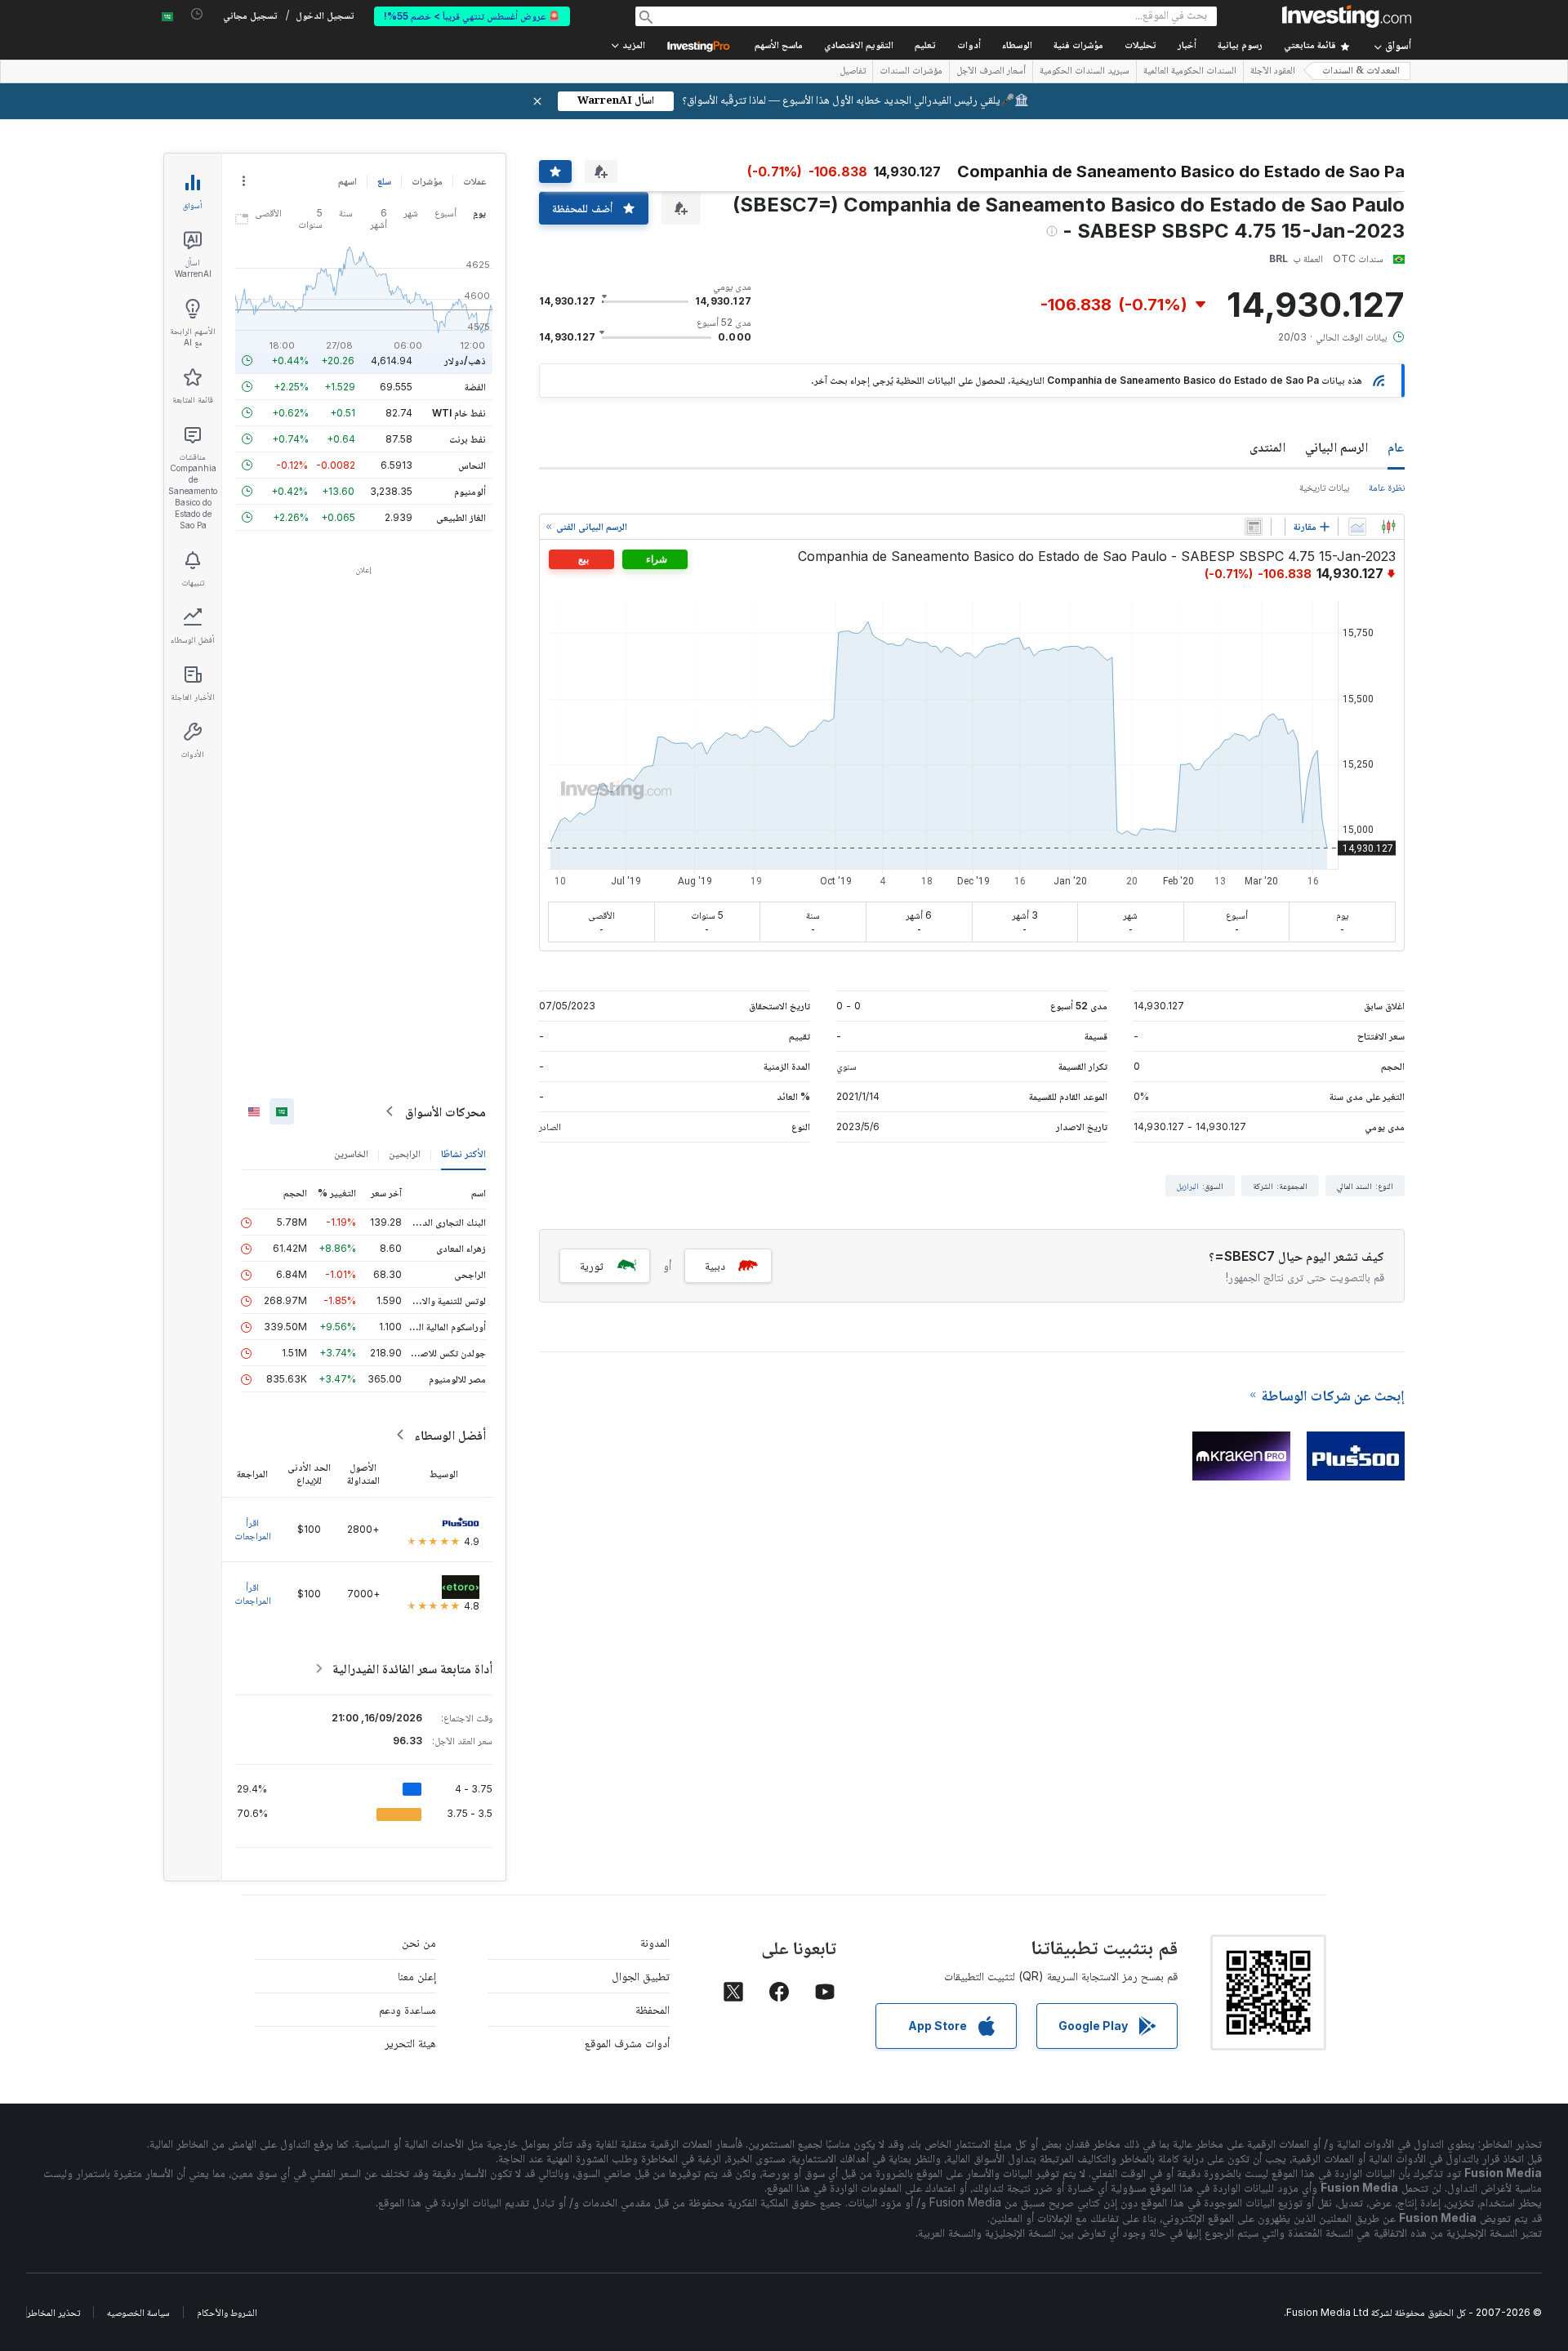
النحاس (472, 465)
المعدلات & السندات (1361, 71)
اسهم (347, 181)
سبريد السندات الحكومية (1085, 72)
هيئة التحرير (410, 2043)
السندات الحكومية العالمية (1190, 72)
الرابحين (405, 1153)
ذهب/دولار (465, 361)
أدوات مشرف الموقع (627, 2043)
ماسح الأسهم (779, 46)
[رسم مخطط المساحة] (1357, 527)
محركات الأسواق (445, 1111)
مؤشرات (427, 181)
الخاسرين (351, 1153)
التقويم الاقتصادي (859, 46)
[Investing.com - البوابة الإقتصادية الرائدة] (1347, 16)
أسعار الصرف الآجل (991, 72)
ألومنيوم (470, 491)
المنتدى (1267, 447)
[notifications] (197, 14)
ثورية (592, 1265)
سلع (384, 181)
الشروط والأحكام (227, 2312)
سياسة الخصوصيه (138, 2312)
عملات (474, 181)
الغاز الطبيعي (461, 517)
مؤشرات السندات (911, 72)
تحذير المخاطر (53, 2312)
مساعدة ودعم (408, 2009)
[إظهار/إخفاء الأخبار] (1254, 527)
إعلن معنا (417, 1976)
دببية (715, 1265)
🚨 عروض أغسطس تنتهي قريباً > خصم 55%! (472, 16)
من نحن (419, 1942)
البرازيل (1188, 1186)
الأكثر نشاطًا (463, 1153)
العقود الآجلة (1273, 72)
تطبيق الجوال (641, 1976)
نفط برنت (468, 439)
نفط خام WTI (459, 413)
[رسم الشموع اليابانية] (1388, 527)
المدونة (655, 1942)
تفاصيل (853, 72)
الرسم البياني (1336, 447)
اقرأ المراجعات (253, 1529)
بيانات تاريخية (1324, 487)
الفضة (475, 387)
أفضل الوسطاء (450, 1435)
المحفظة (653, 2009)
